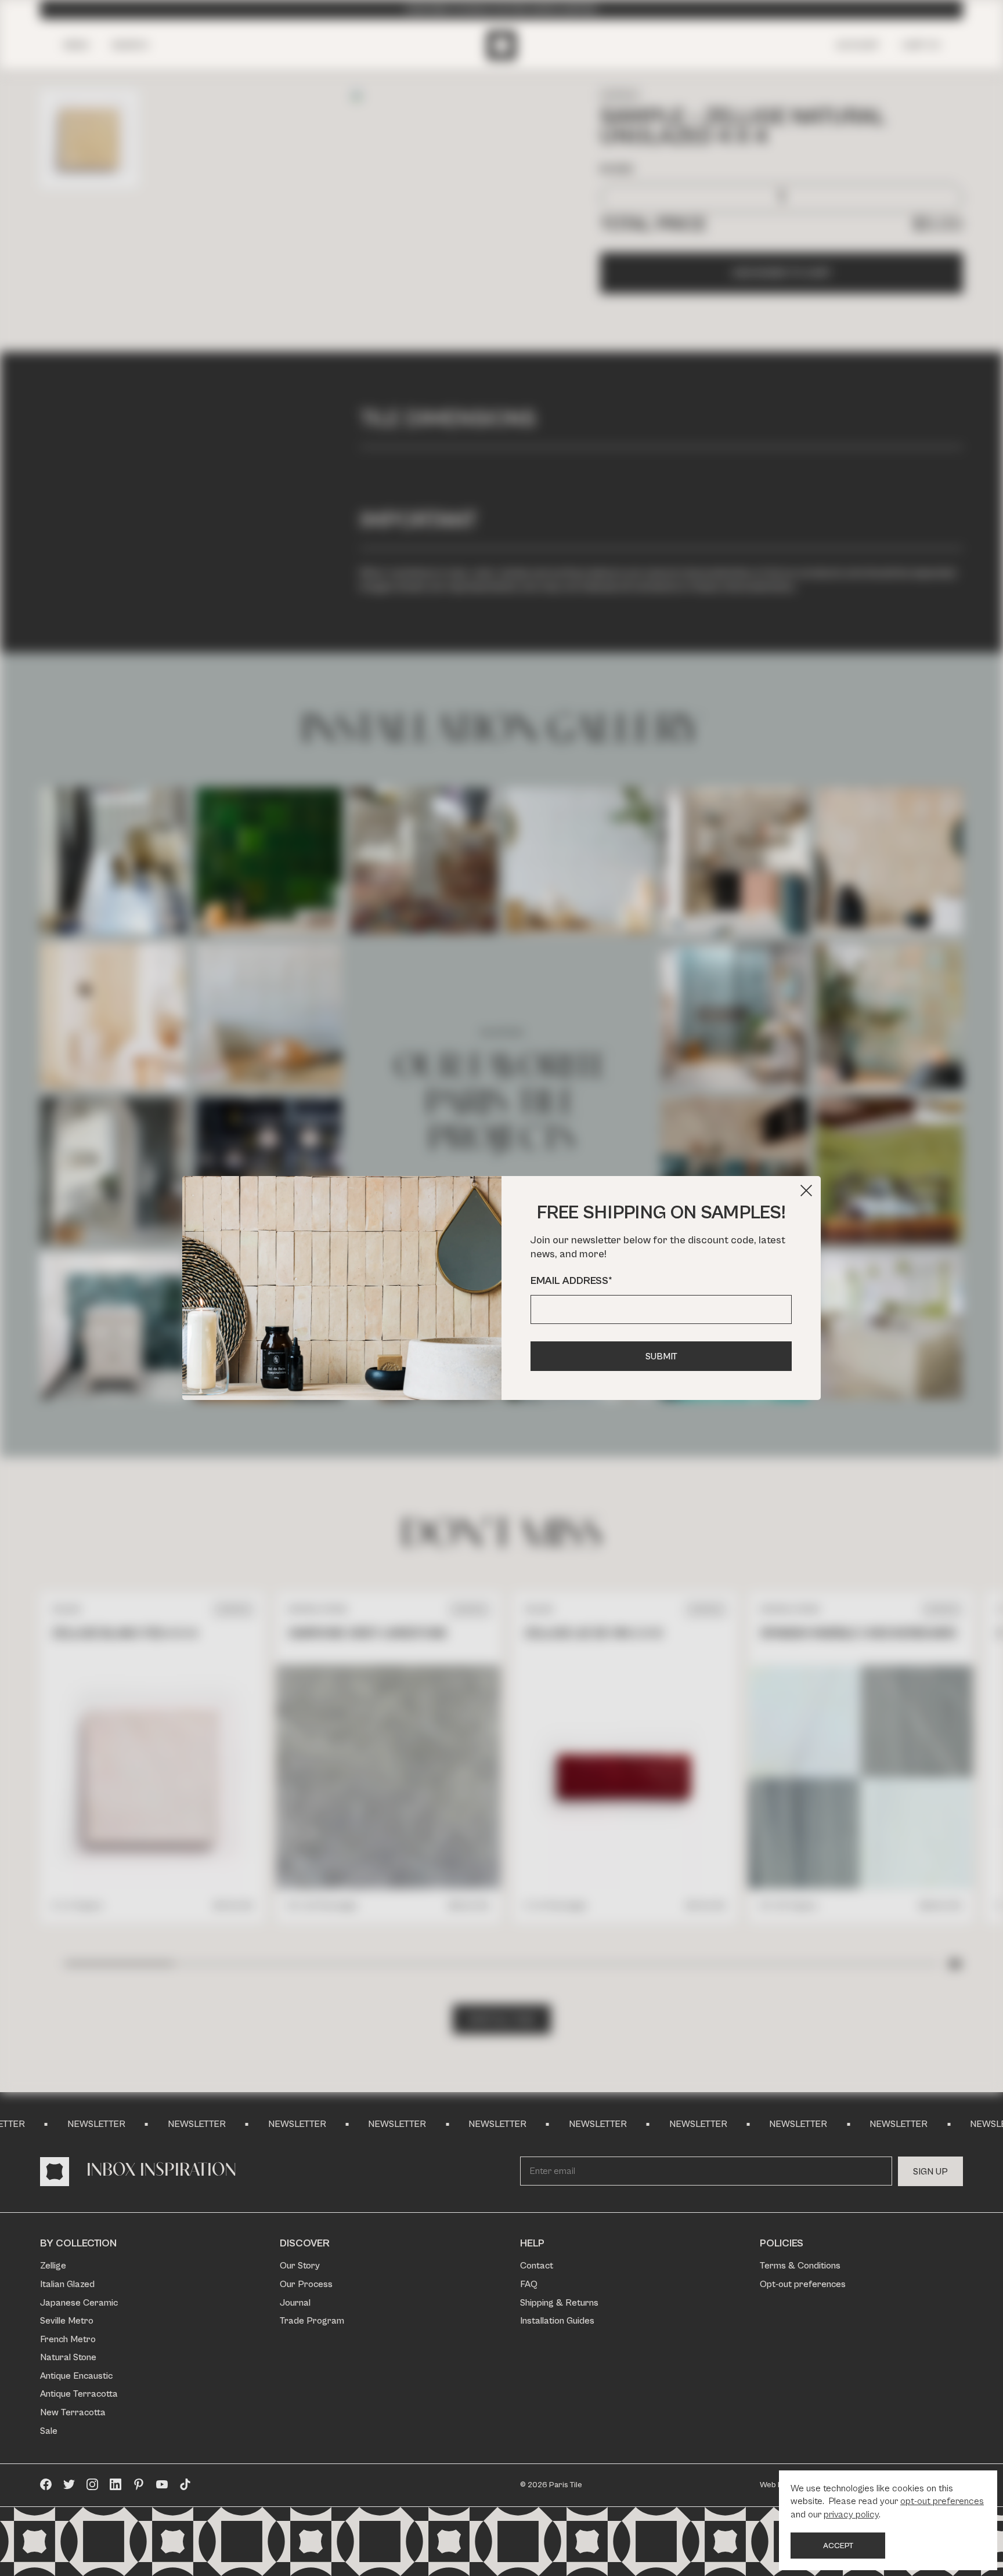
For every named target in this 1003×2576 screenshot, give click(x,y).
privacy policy (851, 2515)
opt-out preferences (942, 2501)
